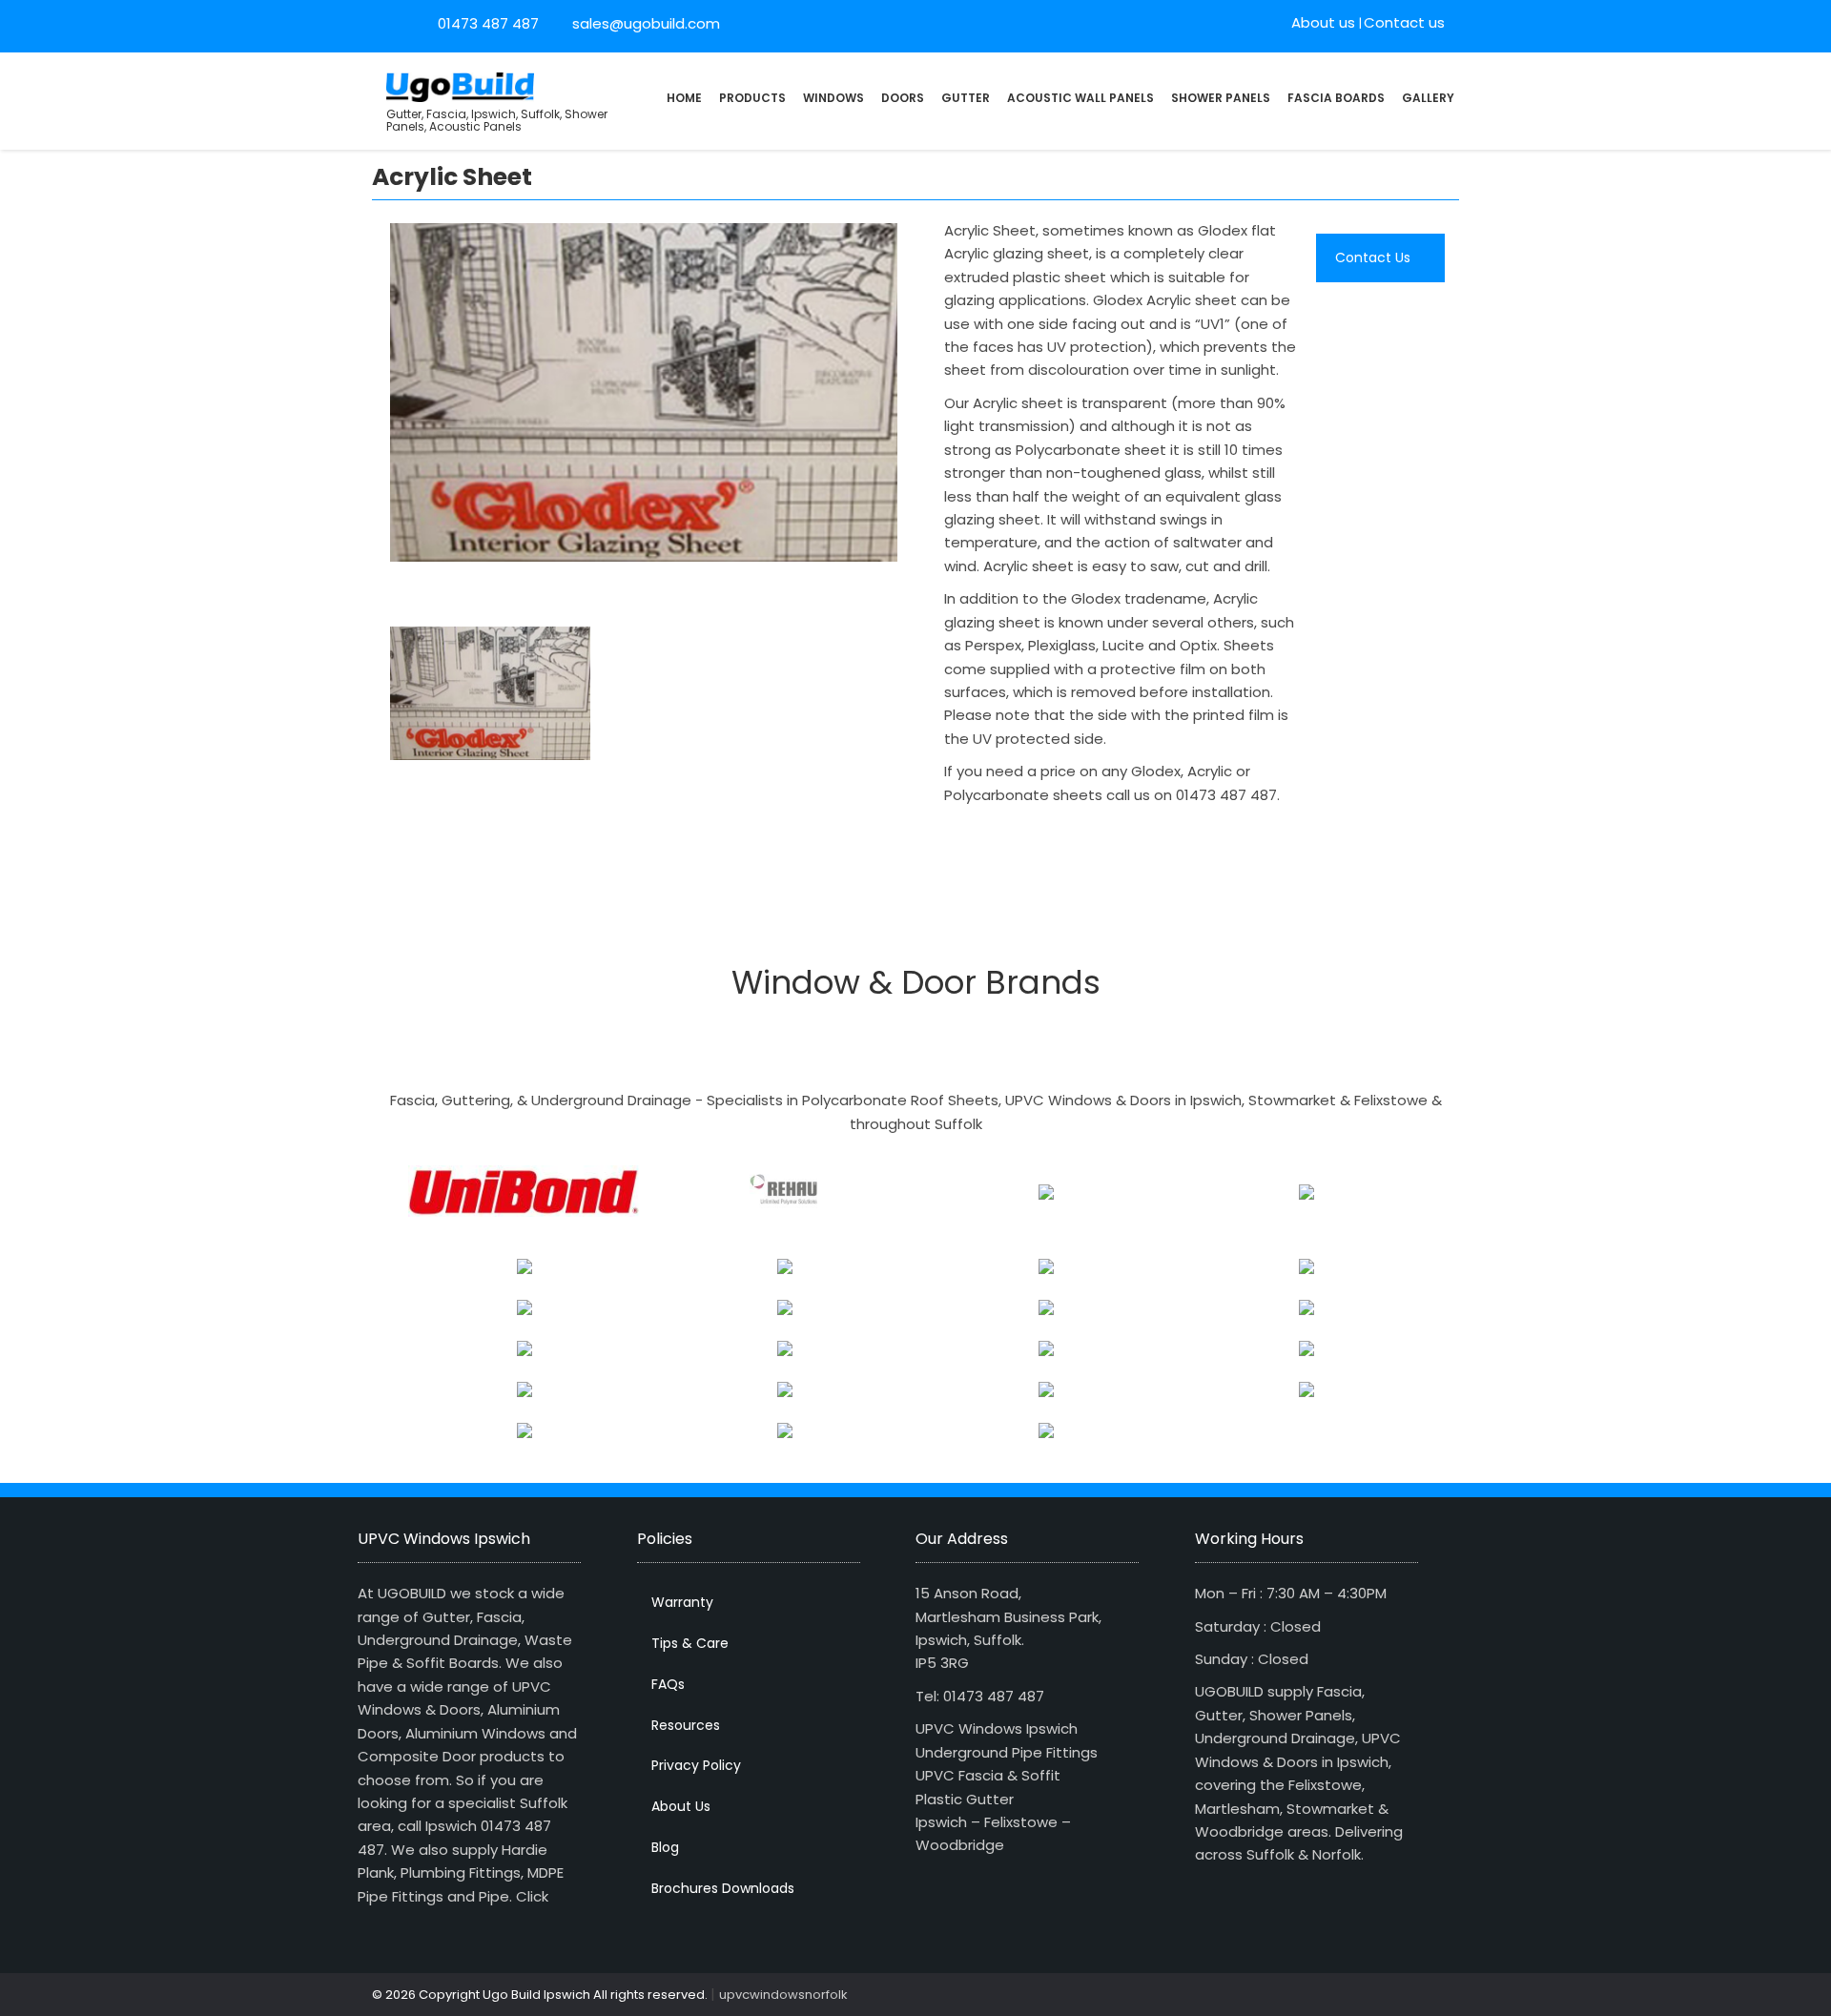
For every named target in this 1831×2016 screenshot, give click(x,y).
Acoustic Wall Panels (1080, 98)
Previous (366, 397)
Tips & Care (690, 1643)
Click (532, 1896)
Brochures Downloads (723, 1888)
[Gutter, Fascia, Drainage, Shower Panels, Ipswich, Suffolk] (460, 85)
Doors (903, 98)
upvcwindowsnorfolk (783, 1995)
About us (1323, 22)
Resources (686, 1725)
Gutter (966, 98)
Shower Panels (1221, 98)
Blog (665, 1847)
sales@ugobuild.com (644, 23)
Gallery (1428, 98)
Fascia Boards (1336, 98)
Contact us (1404, 22)
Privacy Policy (696, 1765)
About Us (681, 1806)
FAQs (668, 1684)
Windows (833, 98)
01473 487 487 (488, 23)
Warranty (682, 1602)
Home (684, 98)
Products (752, 98)
